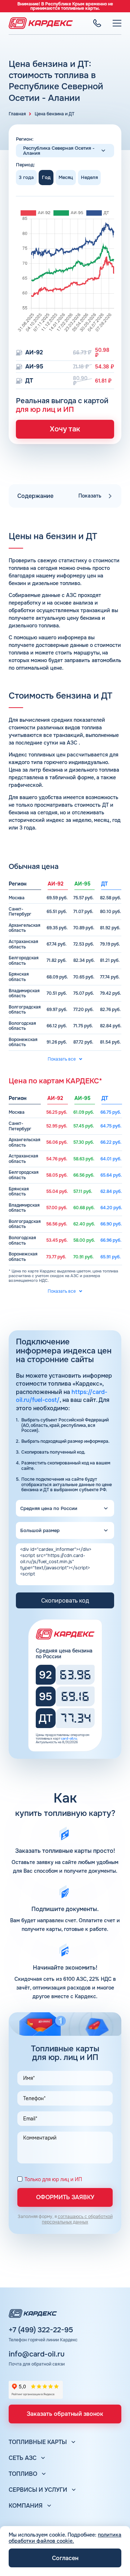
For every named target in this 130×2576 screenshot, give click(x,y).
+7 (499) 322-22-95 (41, 2330)
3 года (26, 177)
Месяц (66, 177)
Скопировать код (65, 1601)
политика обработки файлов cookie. (65, 2538)
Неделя (89, 177)
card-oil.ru (69, 1739)
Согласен (65, 2558)
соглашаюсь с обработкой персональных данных (77, 2219)
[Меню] (117, 23)
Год (46, 177)
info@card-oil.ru (37, 2354)
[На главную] (41, 23)
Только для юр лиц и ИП (53, 2180)
